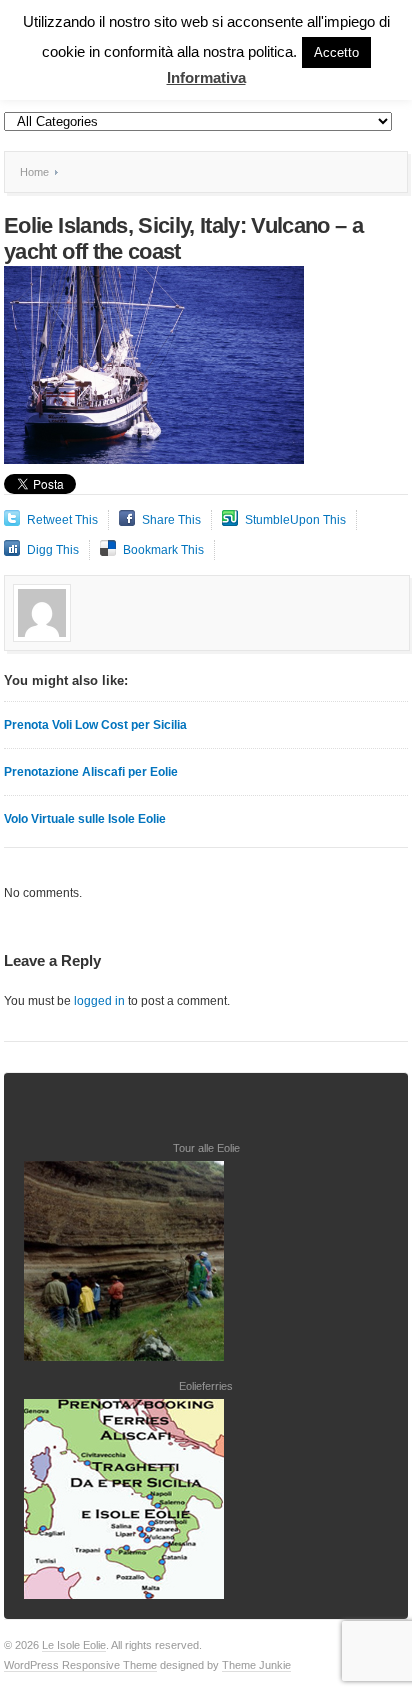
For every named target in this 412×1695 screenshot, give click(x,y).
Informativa (206, 77)
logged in (99, 1001)
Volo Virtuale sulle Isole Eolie (85, 819)
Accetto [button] (336, 52)
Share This (171, 520)
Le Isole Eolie (74, 1645)
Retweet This (62, 520)
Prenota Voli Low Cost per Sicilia (95, 725)
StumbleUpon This (295, 520)
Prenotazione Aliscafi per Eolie (91, 772)
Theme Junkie (256, 1665)
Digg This (53, 550)
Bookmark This (163, 550)
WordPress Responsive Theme (80, 1665)
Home (34, 172)
